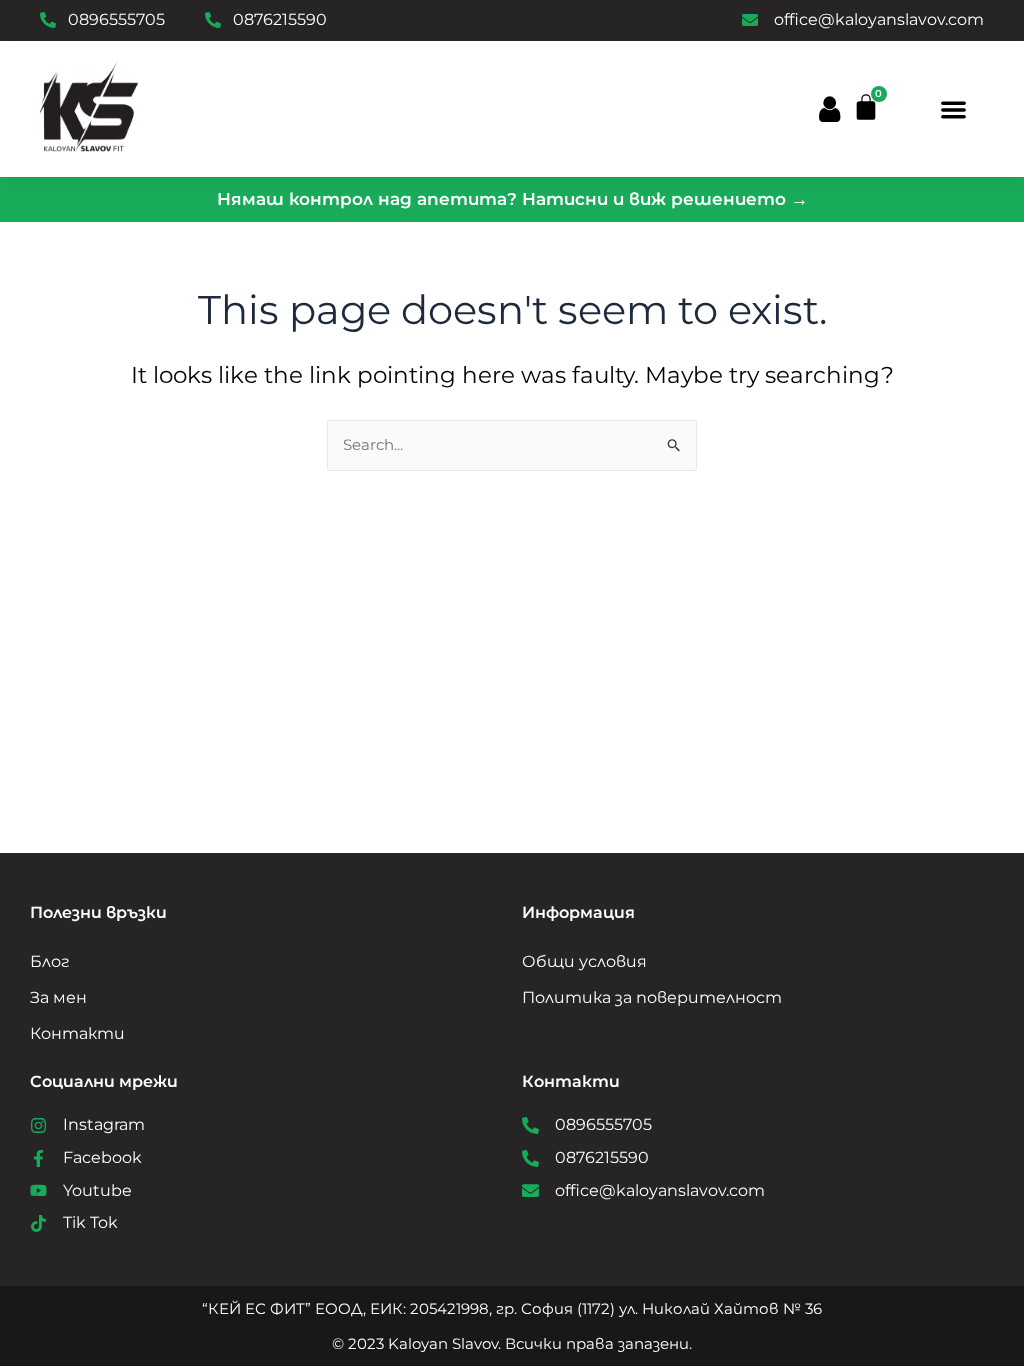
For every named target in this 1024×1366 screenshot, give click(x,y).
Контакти (77, 1033)
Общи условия (584, 961)
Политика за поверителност (652, 997)
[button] (953, 109)
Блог (50, 961)
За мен (58, 997)
